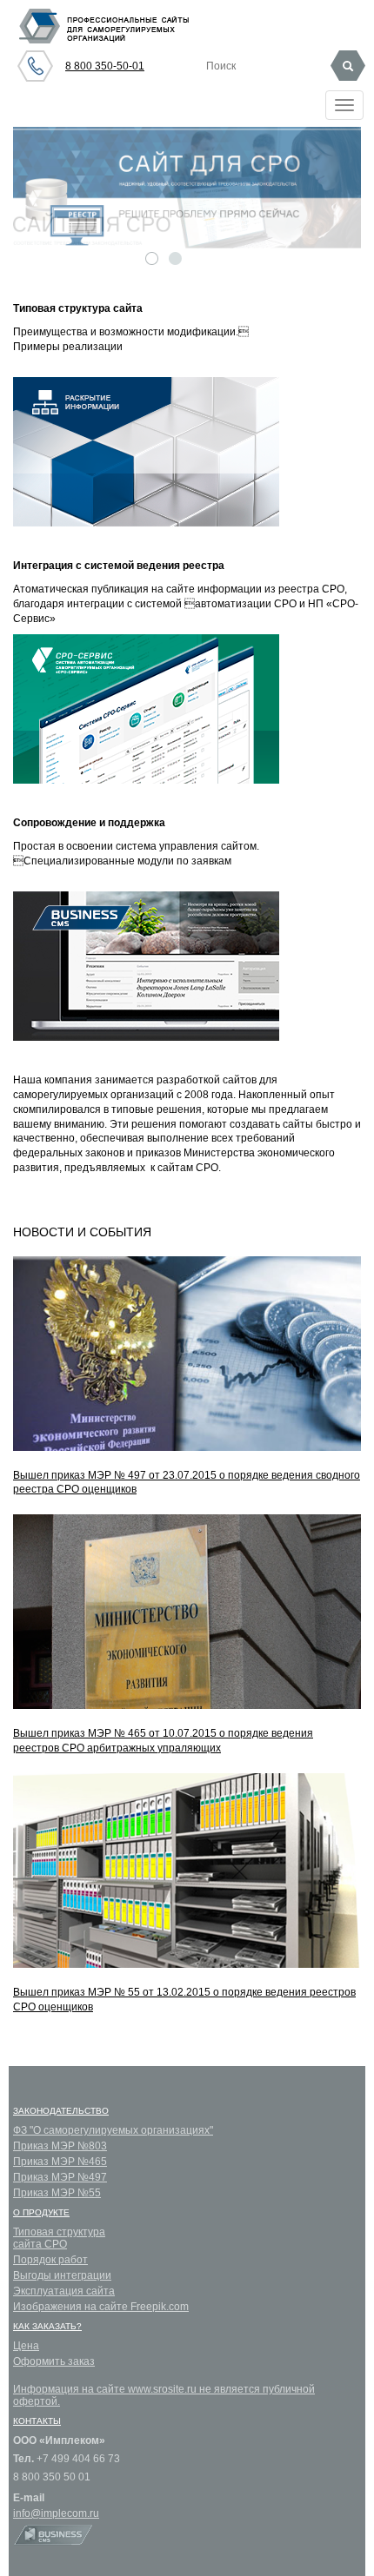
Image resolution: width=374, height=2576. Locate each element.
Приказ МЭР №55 (57, 2193)
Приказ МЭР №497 (60, 2177)
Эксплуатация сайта (64, 2291)
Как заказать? (47, 2326)
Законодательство (61, 2111)
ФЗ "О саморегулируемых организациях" (113, 2130)
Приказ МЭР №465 (60, 2162)
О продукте (41, 2212)
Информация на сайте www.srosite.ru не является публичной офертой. (164, 2395)
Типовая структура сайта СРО (59, 2238)
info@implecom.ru (56, 2513)
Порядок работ (50, 2260)
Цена (26, 2346)
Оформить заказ (54, 2361)
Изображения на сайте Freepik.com (101, 2307)
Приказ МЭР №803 (60, 2146)
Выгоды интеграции (62, 2275)
